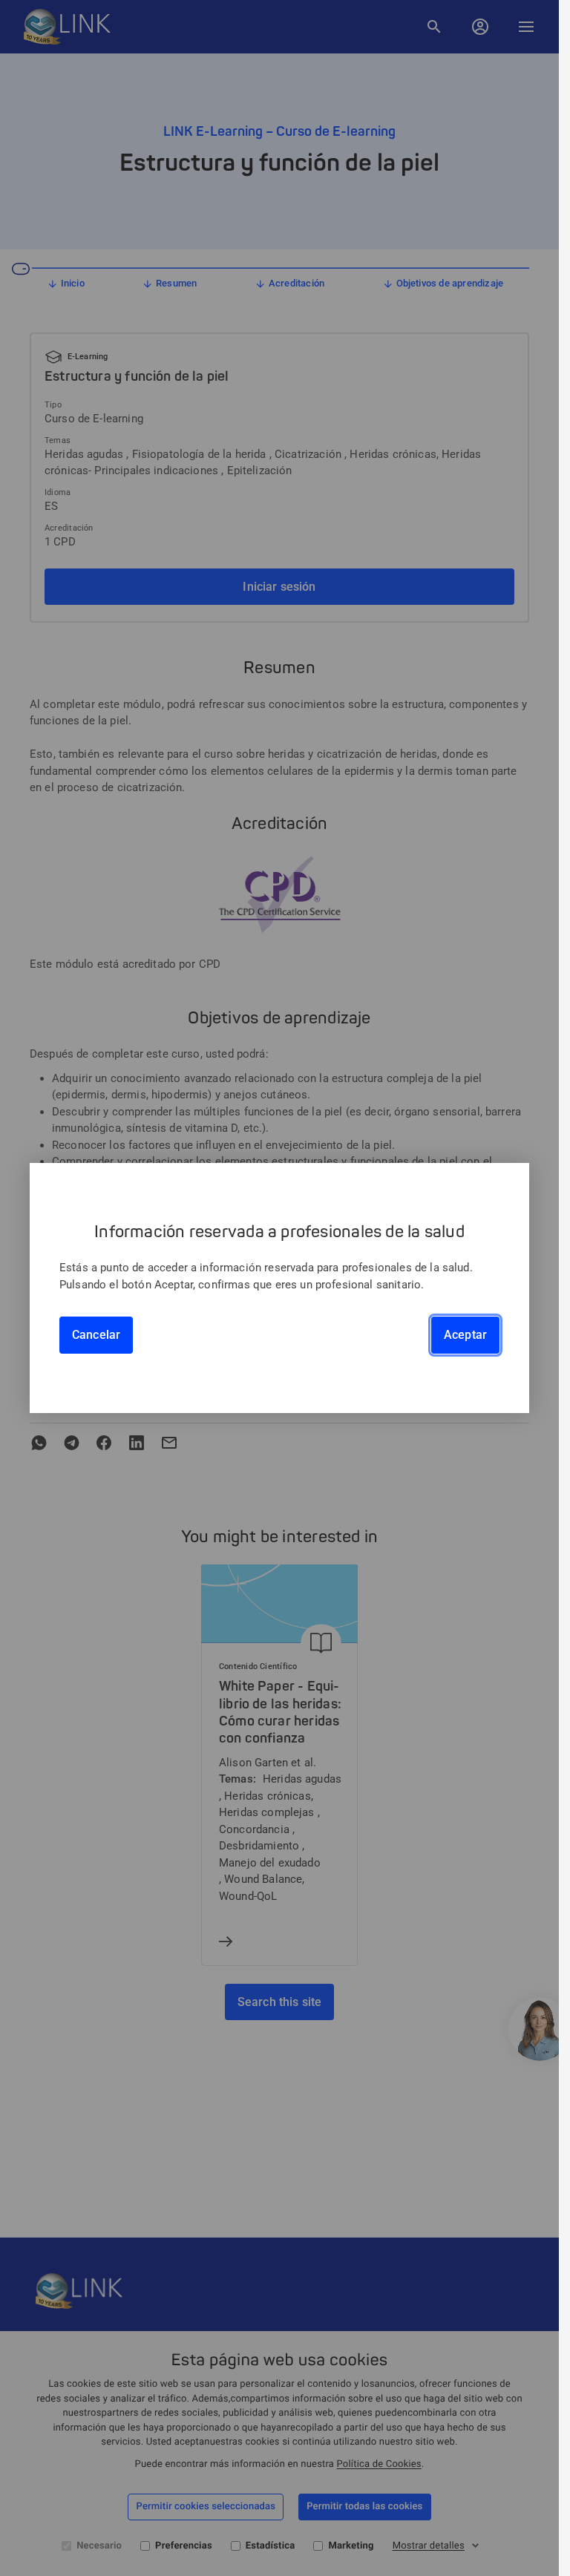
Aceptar (465, 1335)
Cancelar (96, 1335)
